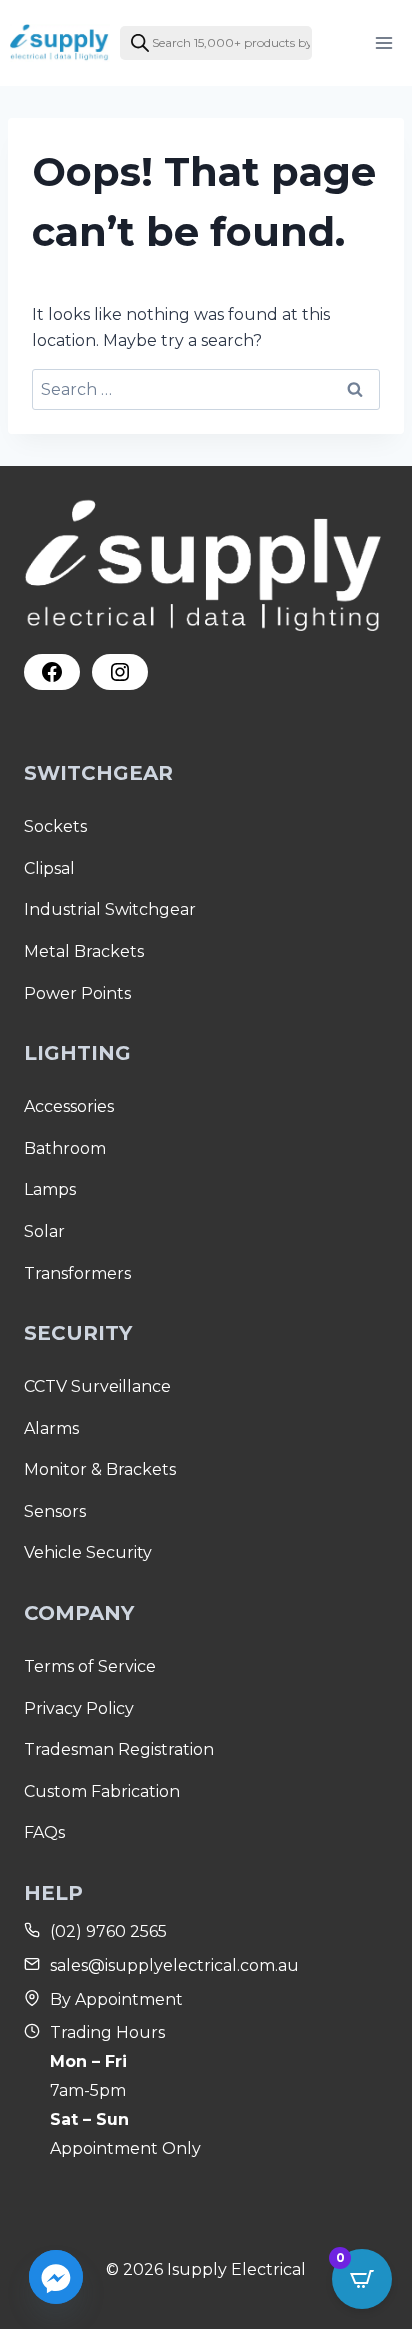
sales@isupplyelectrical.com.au (174, 1965)
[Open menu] (383, 42)
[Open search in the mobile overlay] (216, 43)
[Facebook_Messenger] (56, 2277)
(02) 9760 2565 (108, 1931)
